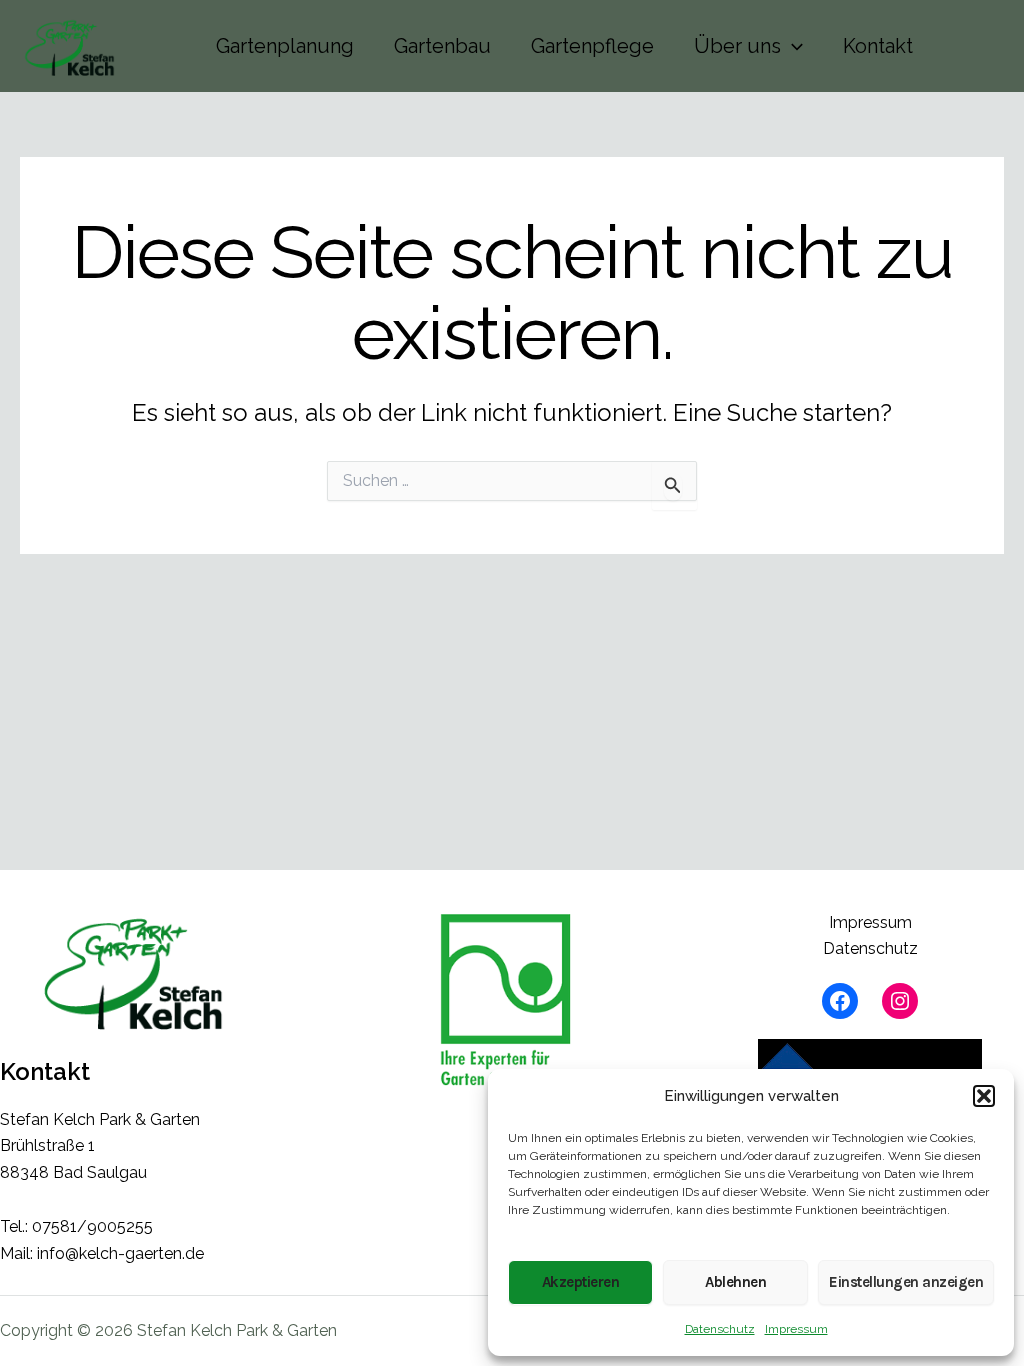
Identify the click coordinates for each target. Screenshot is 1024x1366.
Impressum (796, 1329)
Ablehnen (735, 1282)
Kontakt (878, 46)
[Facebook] (840, 1001)
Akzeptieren (581, 1282)
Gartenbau (442, 46)
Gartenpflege (592, 46)
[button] (984, 1096)
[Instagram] (900, 1001)
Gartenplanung (285, 46)
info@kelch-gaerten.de (120, 1253)
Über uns (737, 46)
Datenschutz (720, 1329)
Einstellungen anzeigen (906, 1282)
